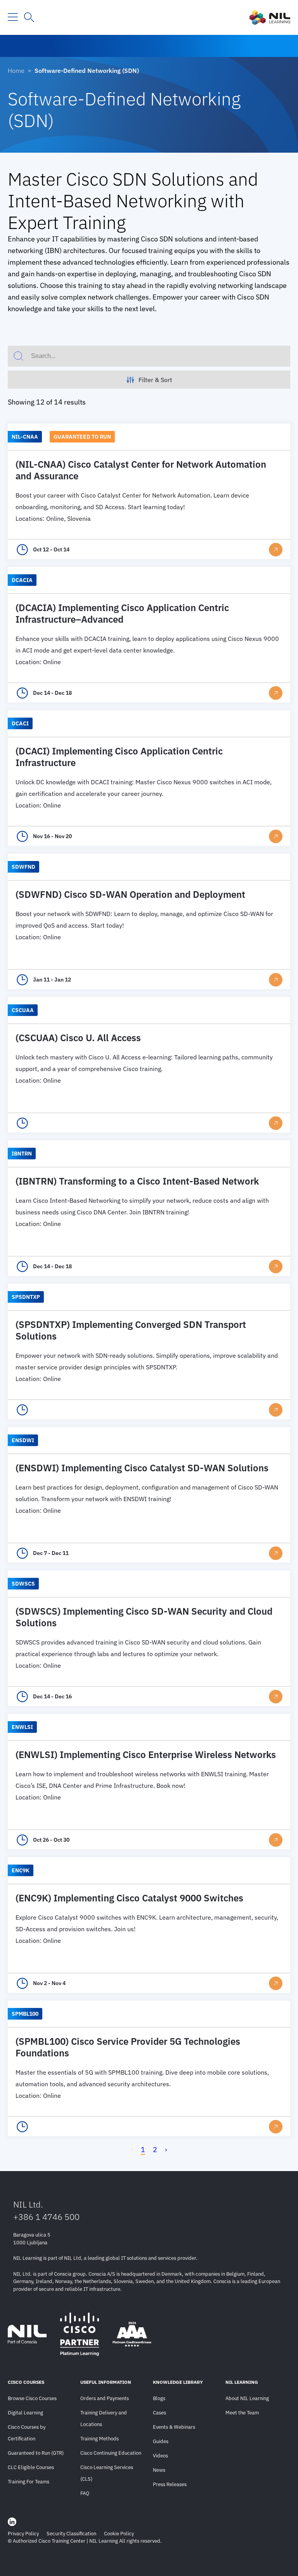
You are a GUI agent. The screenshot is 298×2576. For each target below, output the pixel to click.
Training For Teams (29, 2482)
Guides (161, 2441)
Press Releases (170, 2484)
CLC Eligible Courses (31, 2467)
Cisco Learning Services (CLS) (107, 2473)
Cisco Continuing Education (111, 2453)
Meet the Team (242, 2413)
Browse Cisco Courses (32, 2398)
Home (16, 71)
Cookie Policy (119, 2534)
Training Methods (100, 2439)
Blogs (159, 2398)
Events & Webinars (174, 2427)
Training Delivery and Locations (104, 2418)
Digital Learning (25, 2413)
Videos (160, 2456)
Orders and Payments (105, 2398)
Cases (159, 2413)
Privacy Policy (23, 2534)
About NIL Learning (247, 2398)
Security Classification (71, 2534)
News (159, 2470)
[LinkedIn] (12, 2522)
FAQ (85, 2493)
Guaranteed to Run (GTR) (36, 2453)
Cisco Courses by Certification (27, 2433)
